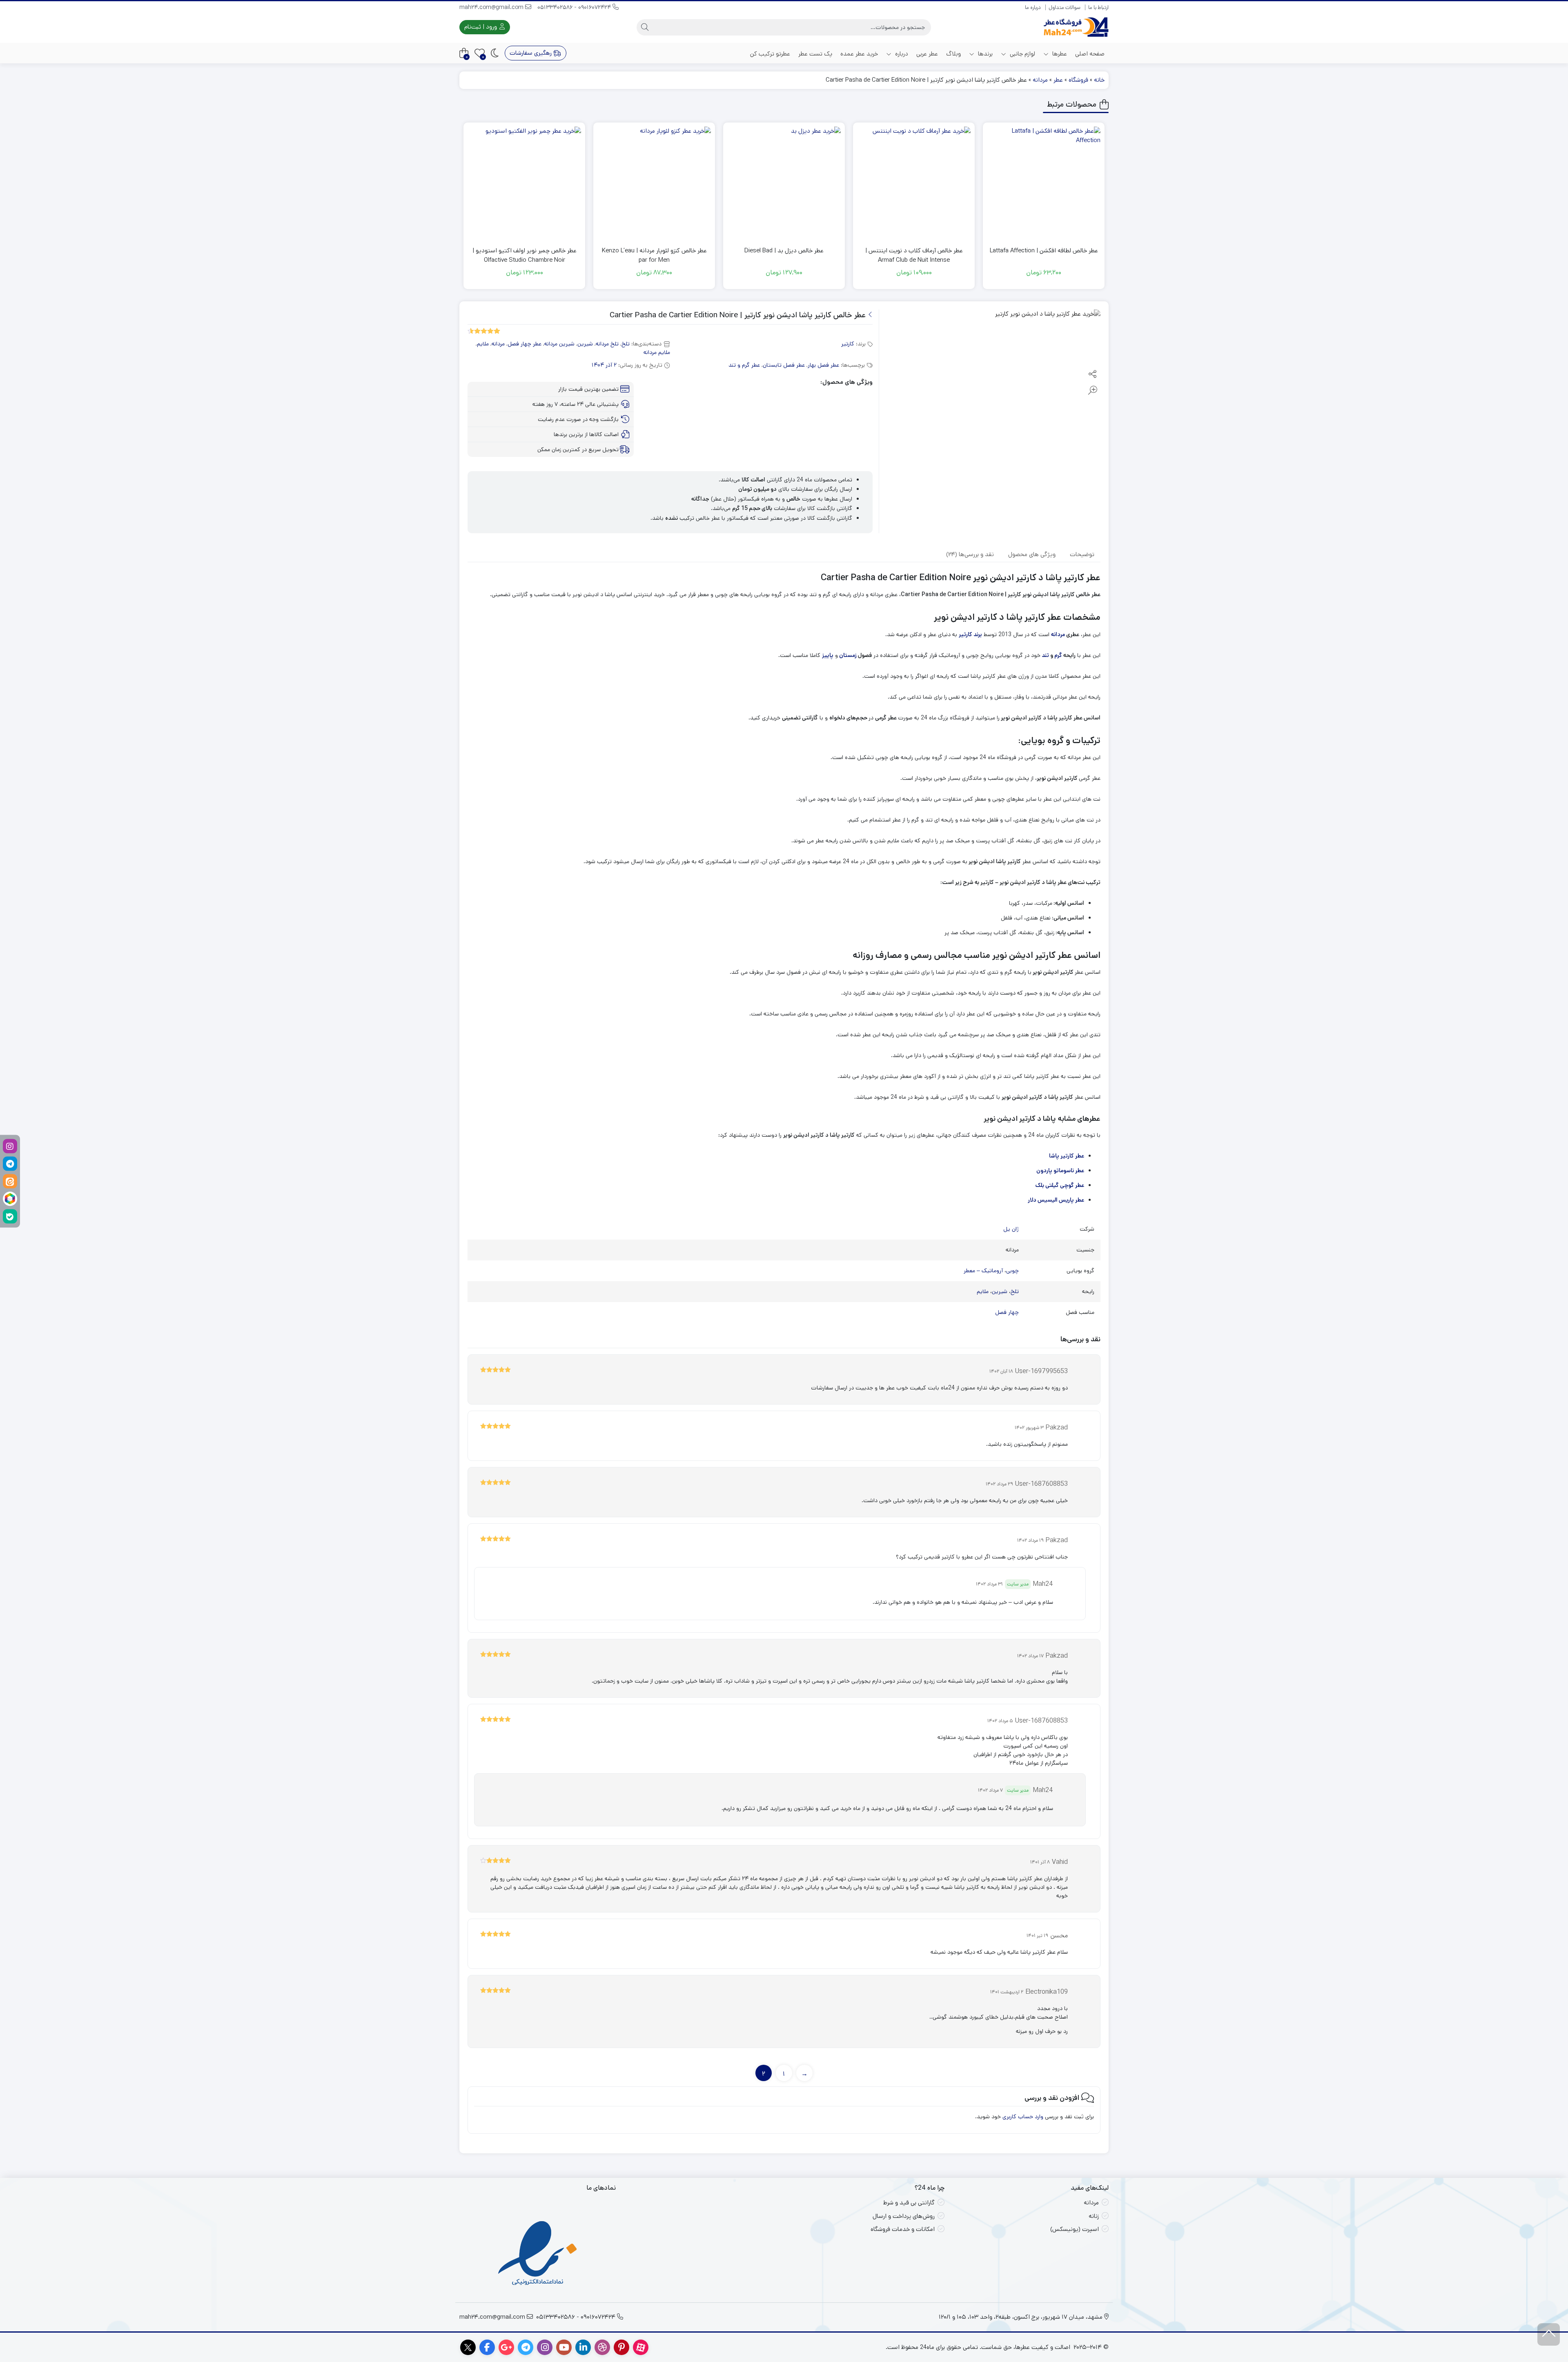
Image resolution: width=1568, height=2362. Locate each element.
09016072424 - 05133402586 (575, 7)
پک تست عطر (815, 54)
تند (1045, 655)
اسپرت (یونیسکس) (1075, 2229)
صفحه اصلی (1090, 54)
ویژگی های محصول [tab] (1032, 554)
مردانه (1040, 80)
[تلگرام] (10, 1163)
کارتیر (848, 344)
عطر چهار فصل (525, 344)
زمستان (848, 655)
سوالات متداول (1065, 8)
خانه (1099, 80)
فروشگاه (1078, 80)
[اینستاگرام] (10, 1146)
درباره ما (1033, 8)
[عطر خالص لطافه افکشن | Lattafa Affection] (1044, 183)
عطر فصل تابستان (784, 365)
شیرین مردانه (559, 344)
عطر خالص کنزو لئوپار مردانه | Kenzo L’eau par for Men (654, 255)
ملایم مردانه (657, 352)
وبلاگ (953, 54)
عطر (1058, 80)
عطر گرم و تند (744, 365)
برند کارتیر (970, 634)
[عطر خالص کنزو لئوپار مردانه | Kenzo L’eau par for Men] (654, 183)
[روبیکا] (10, 1199)
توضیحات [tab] (1082, 554)
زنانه (1094, 2216)
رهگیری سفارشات (531, 53)
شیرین (585, 344)
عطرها (1059, 54)
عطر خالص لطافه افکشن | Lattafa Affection (1044, 250)
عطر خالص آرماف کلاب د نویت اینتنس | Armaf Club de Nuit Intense (914, 255)
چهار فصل (1007, 1312)
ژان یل (1011, 1229)
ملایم (483, 344)
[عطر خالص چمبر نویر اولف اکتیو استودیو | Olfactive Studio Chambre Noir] (524, 183)
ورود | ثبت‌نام (481, 27)
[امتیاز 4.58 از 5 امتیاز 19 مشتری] (484, 331)
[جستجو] (645, 27)
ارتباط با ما (1098, 8)
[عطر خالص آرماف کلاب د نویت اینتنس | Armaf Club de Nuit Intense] (914, 183)
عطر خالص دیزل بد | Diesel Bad (784, 250)
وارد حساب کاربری (1023, 2117)
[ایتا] (10, 1181)
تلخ (626, 344)
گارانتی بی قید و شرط (909, 2203)
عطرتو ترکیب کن (770, 54)
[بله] (10, 1216)
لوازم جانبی (1022, 54)
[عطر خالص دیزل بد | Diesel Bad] (784, 183)
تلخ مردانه (607, 344)
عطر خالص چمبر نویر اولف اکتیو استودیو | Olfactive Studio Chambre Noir (525, 255)
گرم (1058, 655)
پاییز (828, 655)
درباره (901, 54)
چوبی (1012, 1271)
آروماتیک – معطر (983, 1271)
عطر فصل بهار (823, 365)
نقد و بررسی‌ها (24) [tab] (970, 554)
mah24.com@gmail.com (492, 7)
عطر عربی (927, 54)
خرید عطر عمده (859, 54)
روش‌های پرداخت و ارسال (904, 2216)
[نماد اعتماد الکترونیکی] (538, 2254)
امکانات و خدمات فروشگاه (903, 2229)
